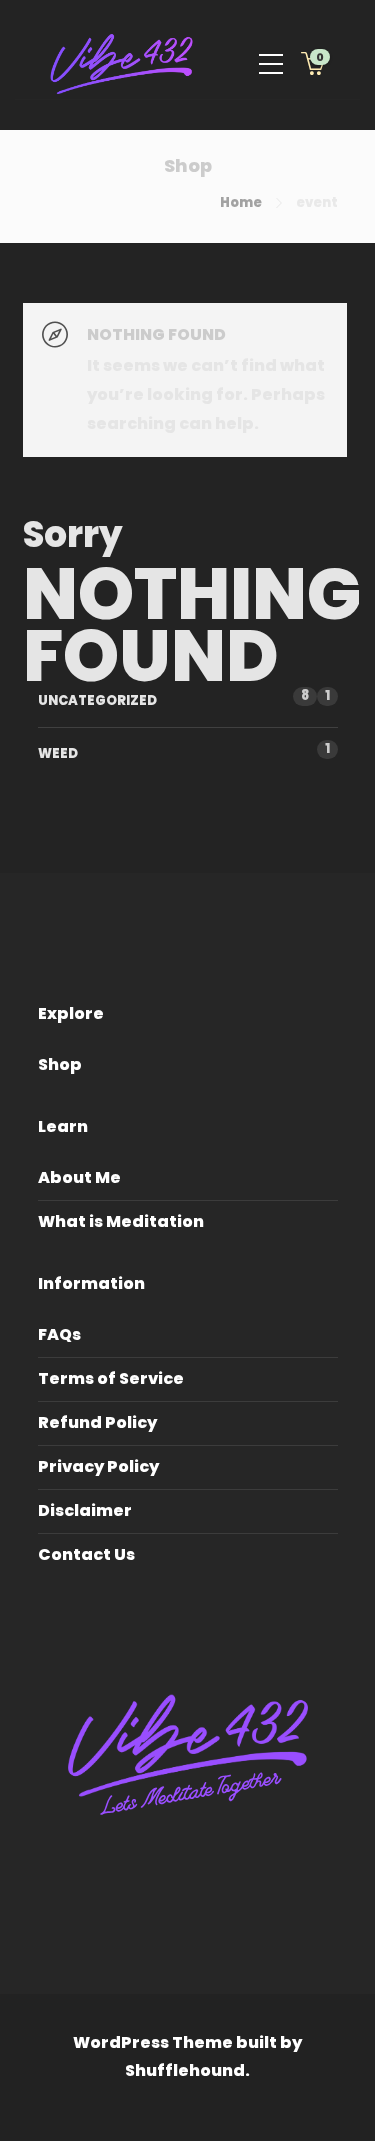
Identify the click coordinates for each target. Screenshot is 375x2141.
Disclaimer (85, 1510)
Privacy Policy (98, 1466)
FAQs (59, 1334)
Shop (60, 1064)
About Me (79, 1177)
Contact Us (86, 1554)
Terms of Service (111, 1378)
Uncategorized (97, 700)
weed (58, 753)
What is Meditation (121, 1221)
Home (241, 202)
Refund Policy (97, 1422)
